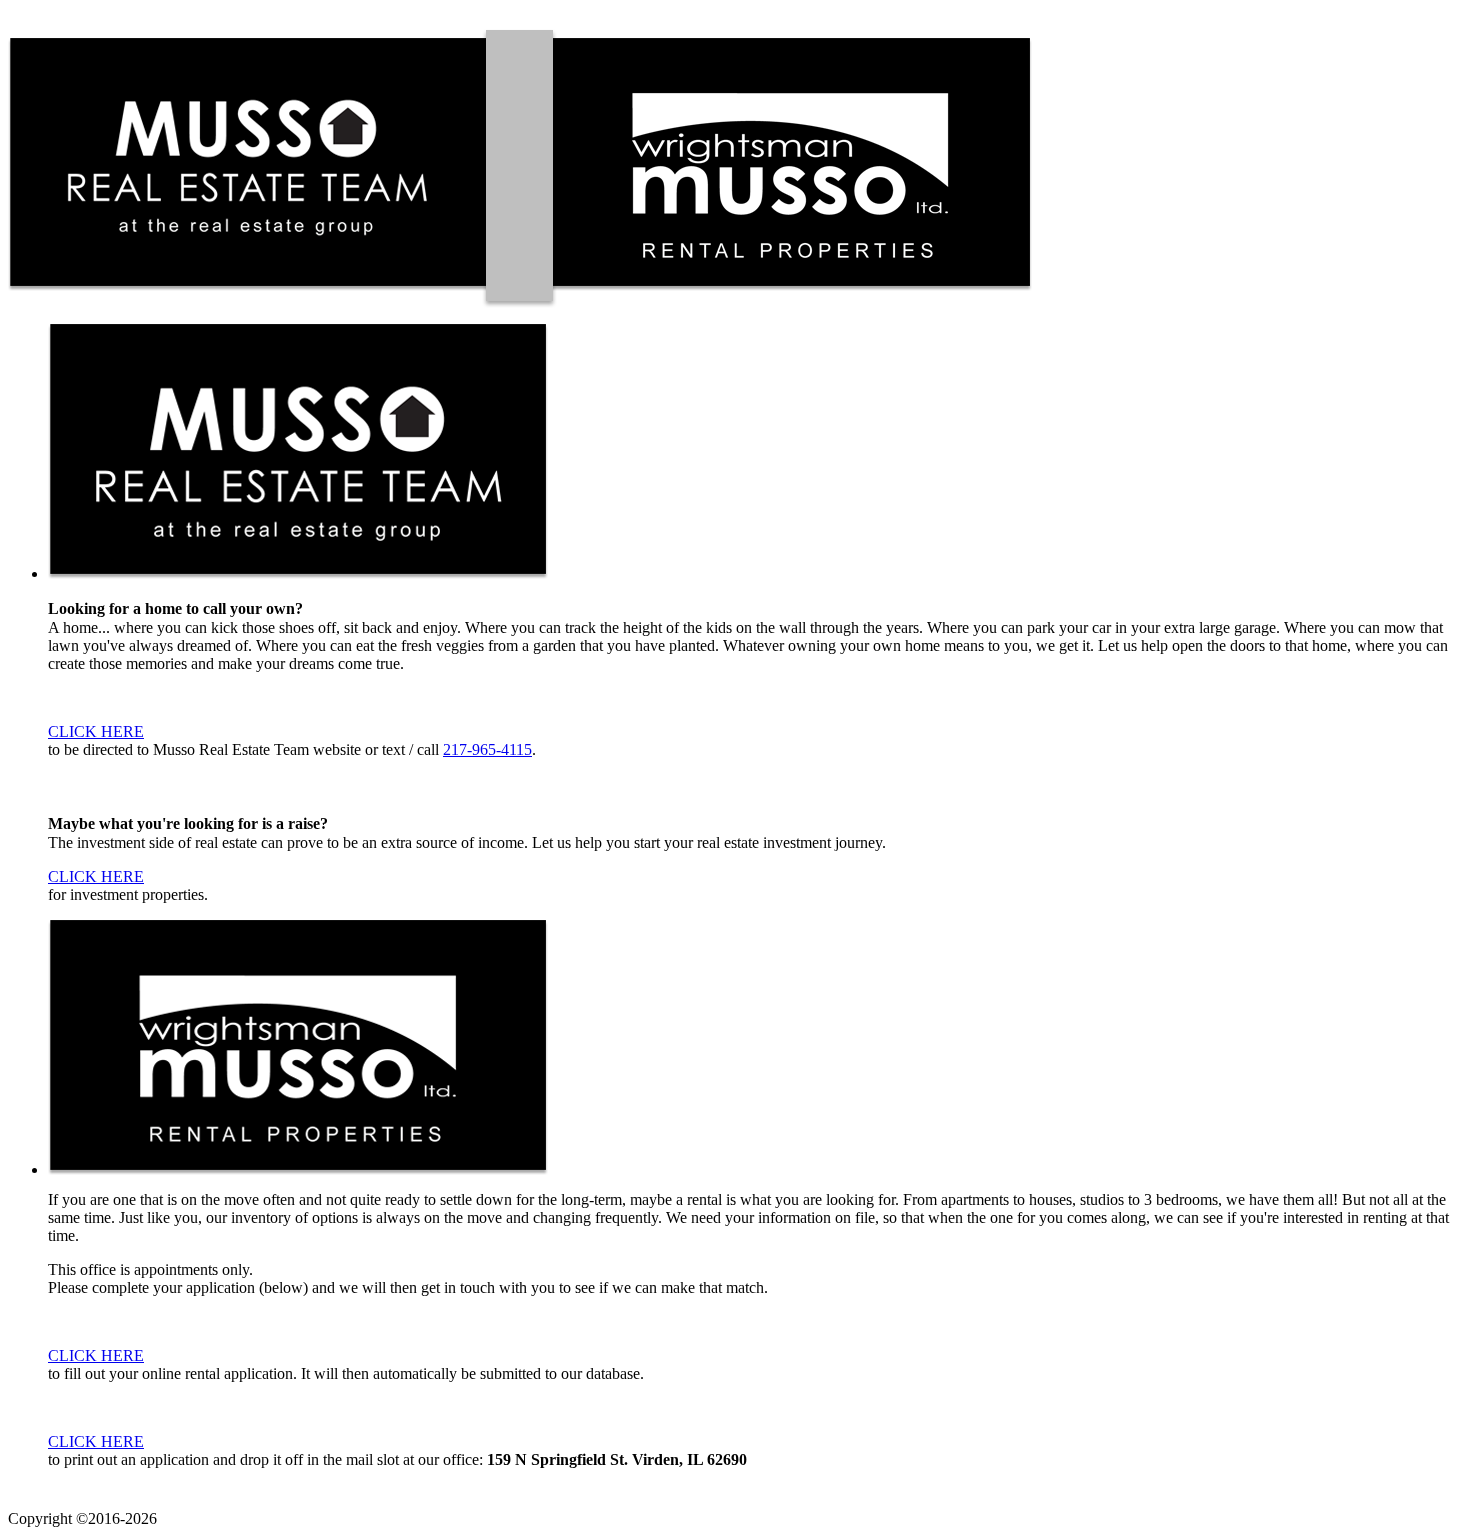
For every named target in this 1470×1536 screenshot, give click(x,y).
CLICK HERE (96, 731)
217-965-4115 (487, 749)
